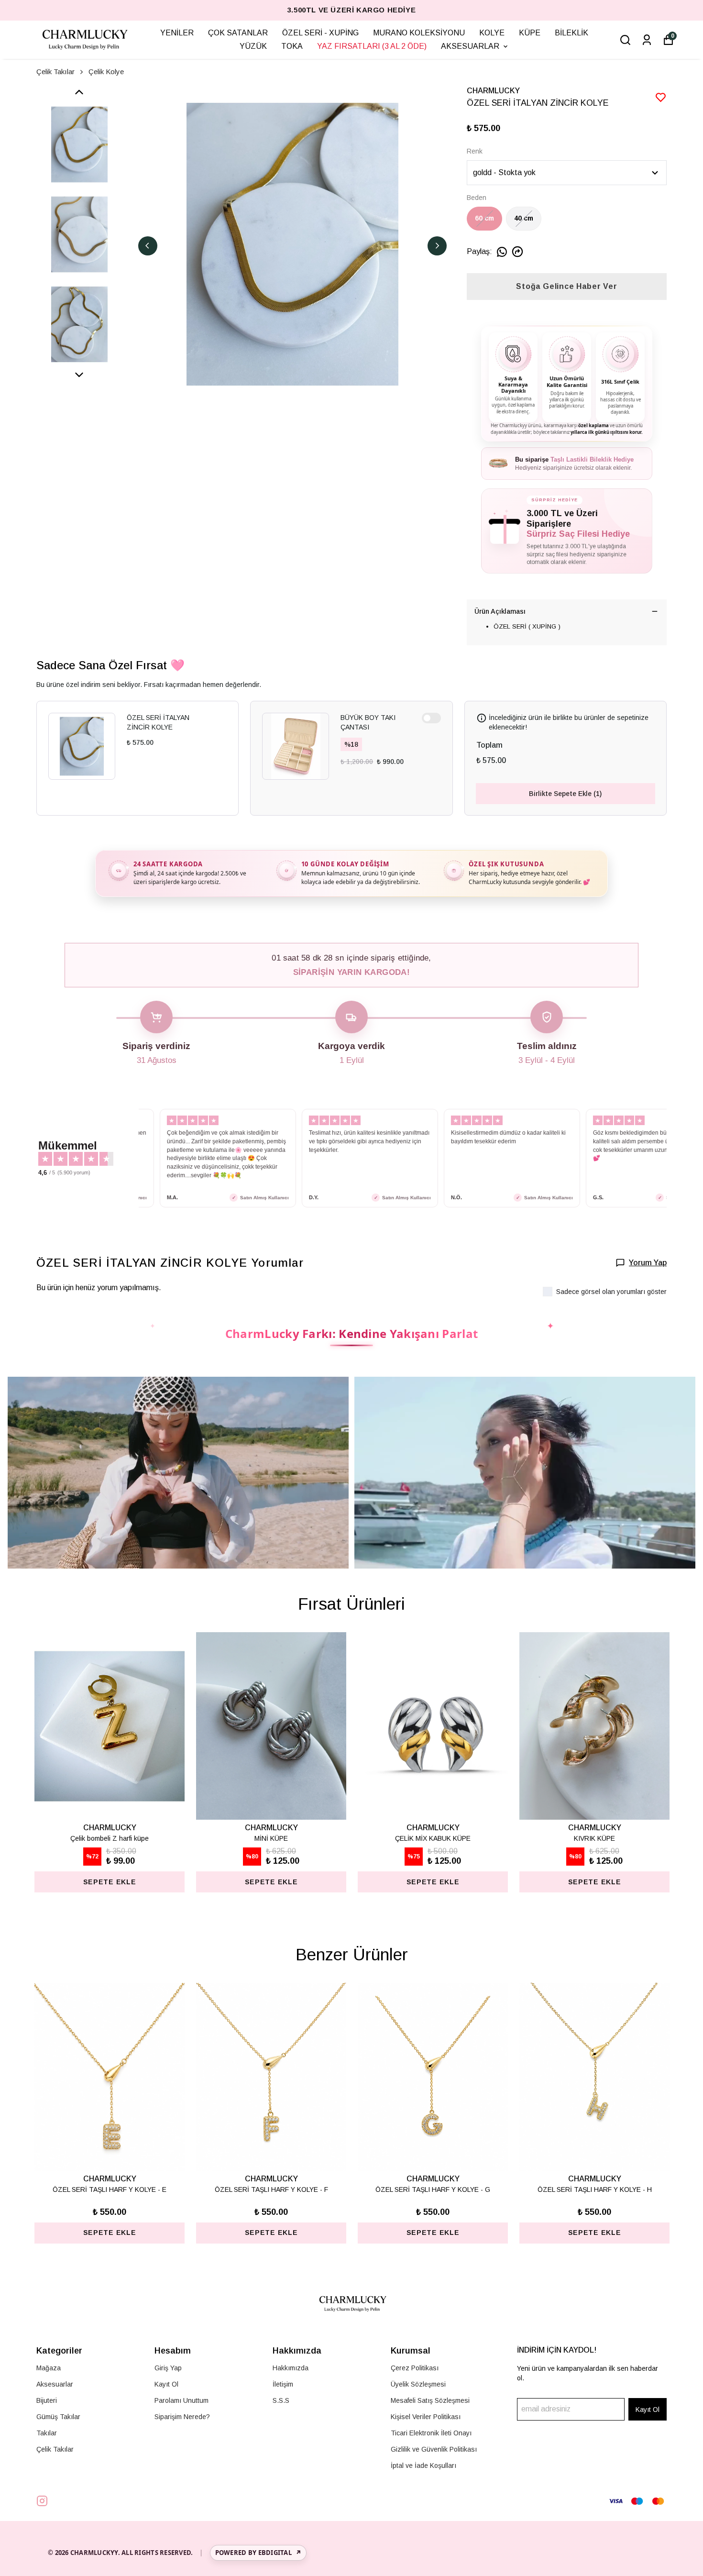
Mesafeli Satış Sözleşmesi (430, 2400)
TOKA (292, 46)
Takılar (47, 2433)
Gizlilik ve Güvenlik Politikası (434, 2449)
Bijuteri (47, 2400)
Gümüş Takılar (58, 2417)
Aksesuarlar (55, 2384)
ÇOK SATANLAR (238, 33)
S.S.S (281, 2400)
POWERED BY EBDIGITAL (258, 2553)
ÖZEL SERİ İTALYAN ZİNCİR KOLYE (158, 722)
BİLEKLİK (571, 33)
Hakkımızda (291, 2368)
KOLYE (492, 33)
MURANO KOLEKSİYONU (419, 33)
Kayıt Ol (166, 2384)
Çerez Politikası (415, 2368)
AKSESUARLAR (470, 46)
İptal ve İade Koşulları (423, 2465)
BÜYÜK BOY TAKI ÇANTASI (368, 722)
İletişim (283, 2384)
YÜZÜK (253, 46)
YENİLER (177, 33)
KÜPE (530, 33)
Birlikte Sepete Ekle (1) (565, 794)
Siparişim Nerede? (182, 2417)
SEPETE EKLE (110, 2233)
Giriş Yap (168, 2368)
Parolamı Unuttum (181, 2400)
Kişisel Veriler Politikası (426, 2417)
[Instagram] (42, 2501)
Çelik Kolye (106, 72)
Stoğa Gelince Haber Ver (566, 286)
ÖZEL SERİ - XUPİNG (320, 33)
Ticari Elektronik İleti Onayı (431, 2433)
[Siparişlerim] (647, 40)
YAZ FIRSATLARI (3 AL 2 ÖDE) (372, 46)
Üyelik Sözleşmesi (418, 2384)
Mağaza (49, 2368)
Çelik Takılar (55, 72)
